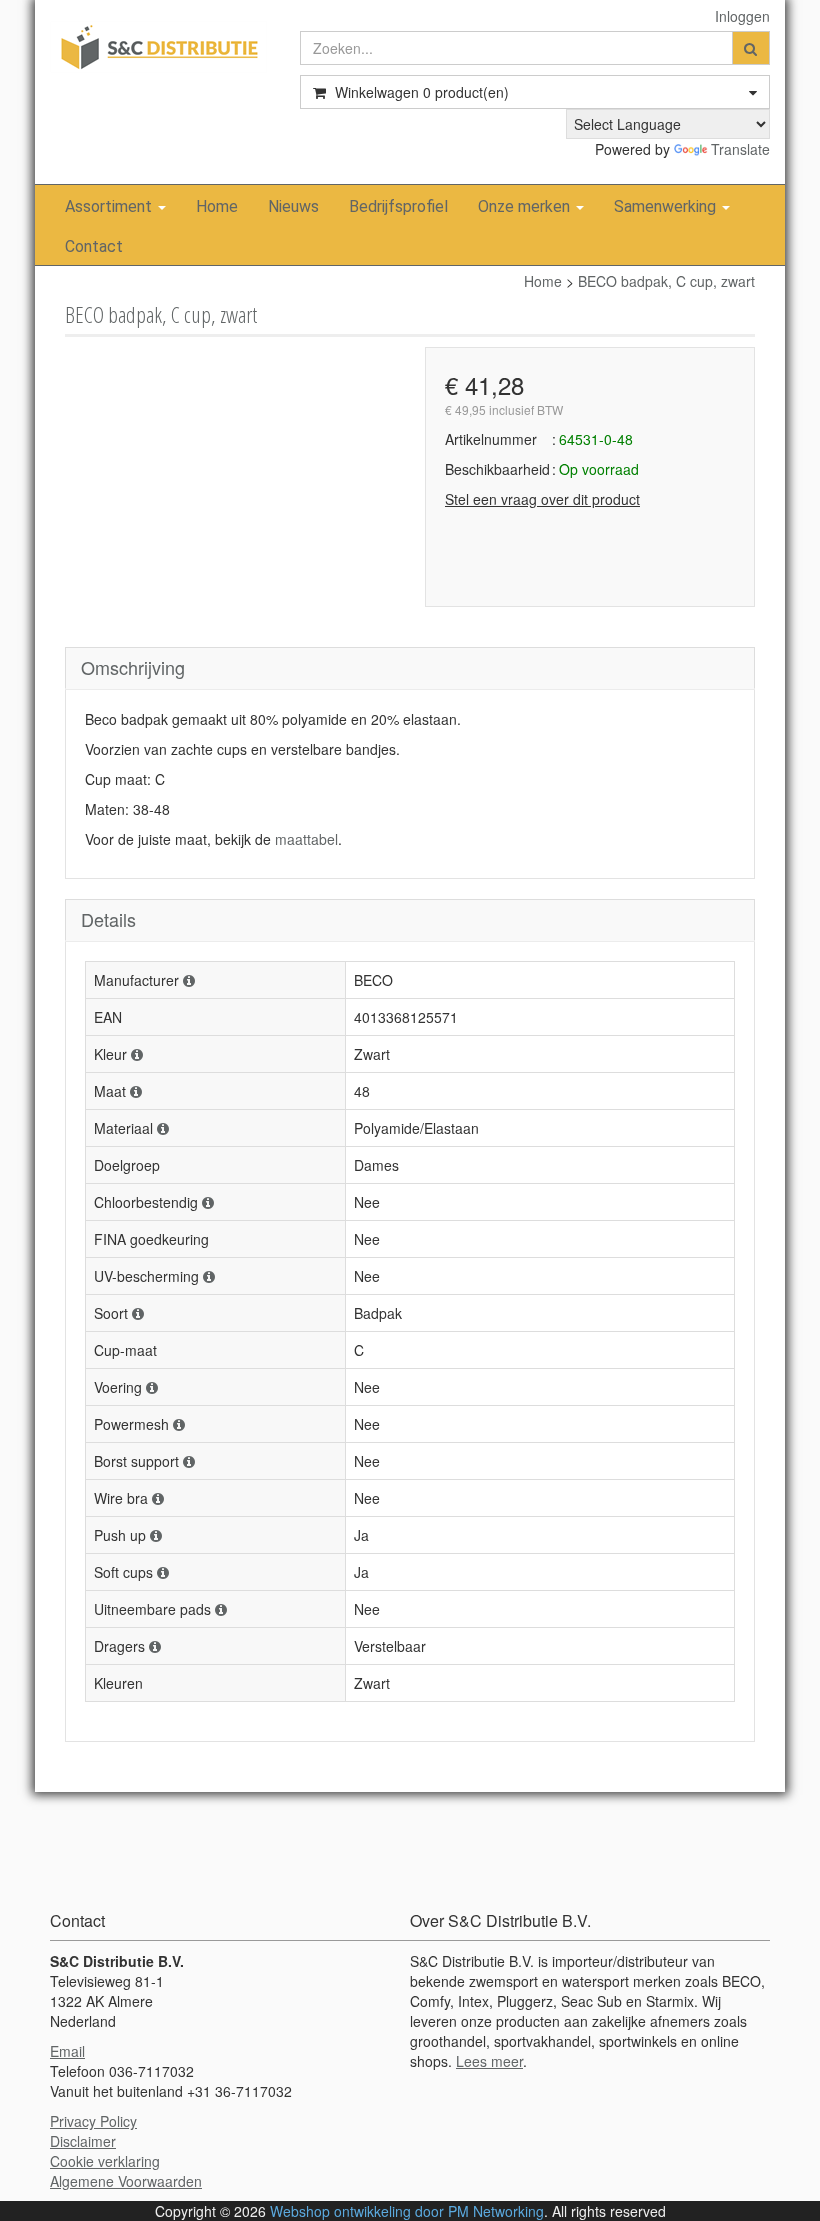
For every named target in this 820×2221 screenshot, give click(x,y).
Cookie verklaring (105, 2161)
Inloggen (742, 16)
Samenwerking (667, 206)
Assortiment (110, 206)
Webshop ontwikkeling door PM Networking (407, 2211)
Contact (94, 246)
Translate (740, 149)
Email (67, 2051)
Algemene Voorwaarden (126, 2181)
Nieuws (293, 206)
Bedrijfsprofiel (398, 206)
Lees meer (489, 2061)
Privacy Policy (93, 2121)
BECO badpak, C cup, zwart (666, 281)
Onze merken (526, 206)
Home (217, 206)
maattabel (306, 839)
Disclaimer (83, 2141)
